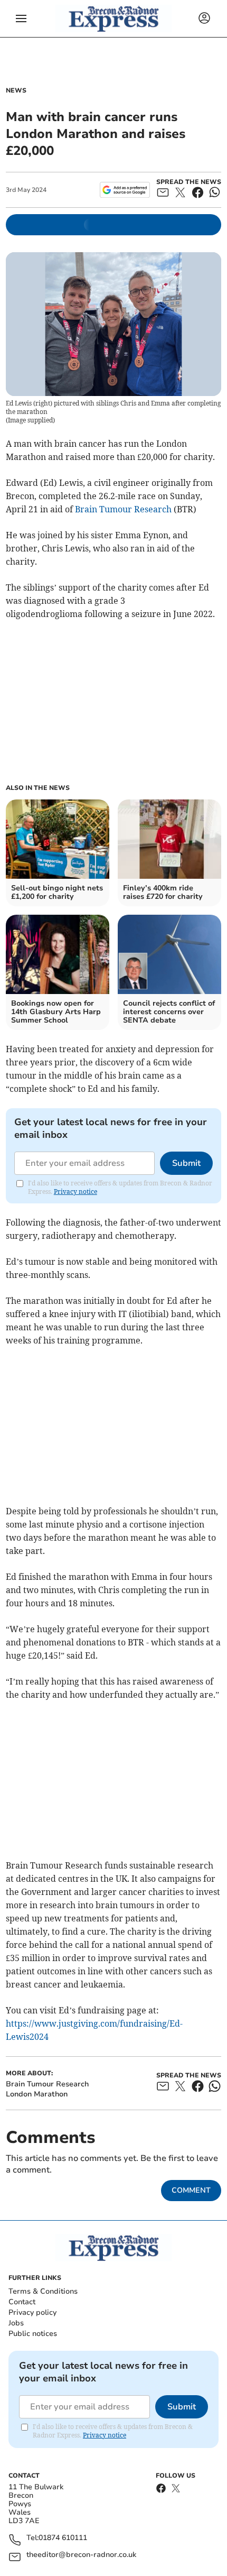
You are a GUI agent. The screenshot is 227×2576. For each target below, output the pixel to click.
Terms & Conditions (43, 2291)
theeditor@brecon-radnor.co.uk (81, 2555)
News (16, 90)
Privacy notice (75, 1192)
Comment (191, 2190)
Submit (186, 1163)
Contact (22, 2302)
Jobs (16, 2323)
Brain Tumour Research (123, 509)
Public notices (33, 2334)
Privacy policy (32, 2312)
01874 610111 (63, 2538)
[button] (21, 19)
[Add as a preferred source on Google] (125, 190)
